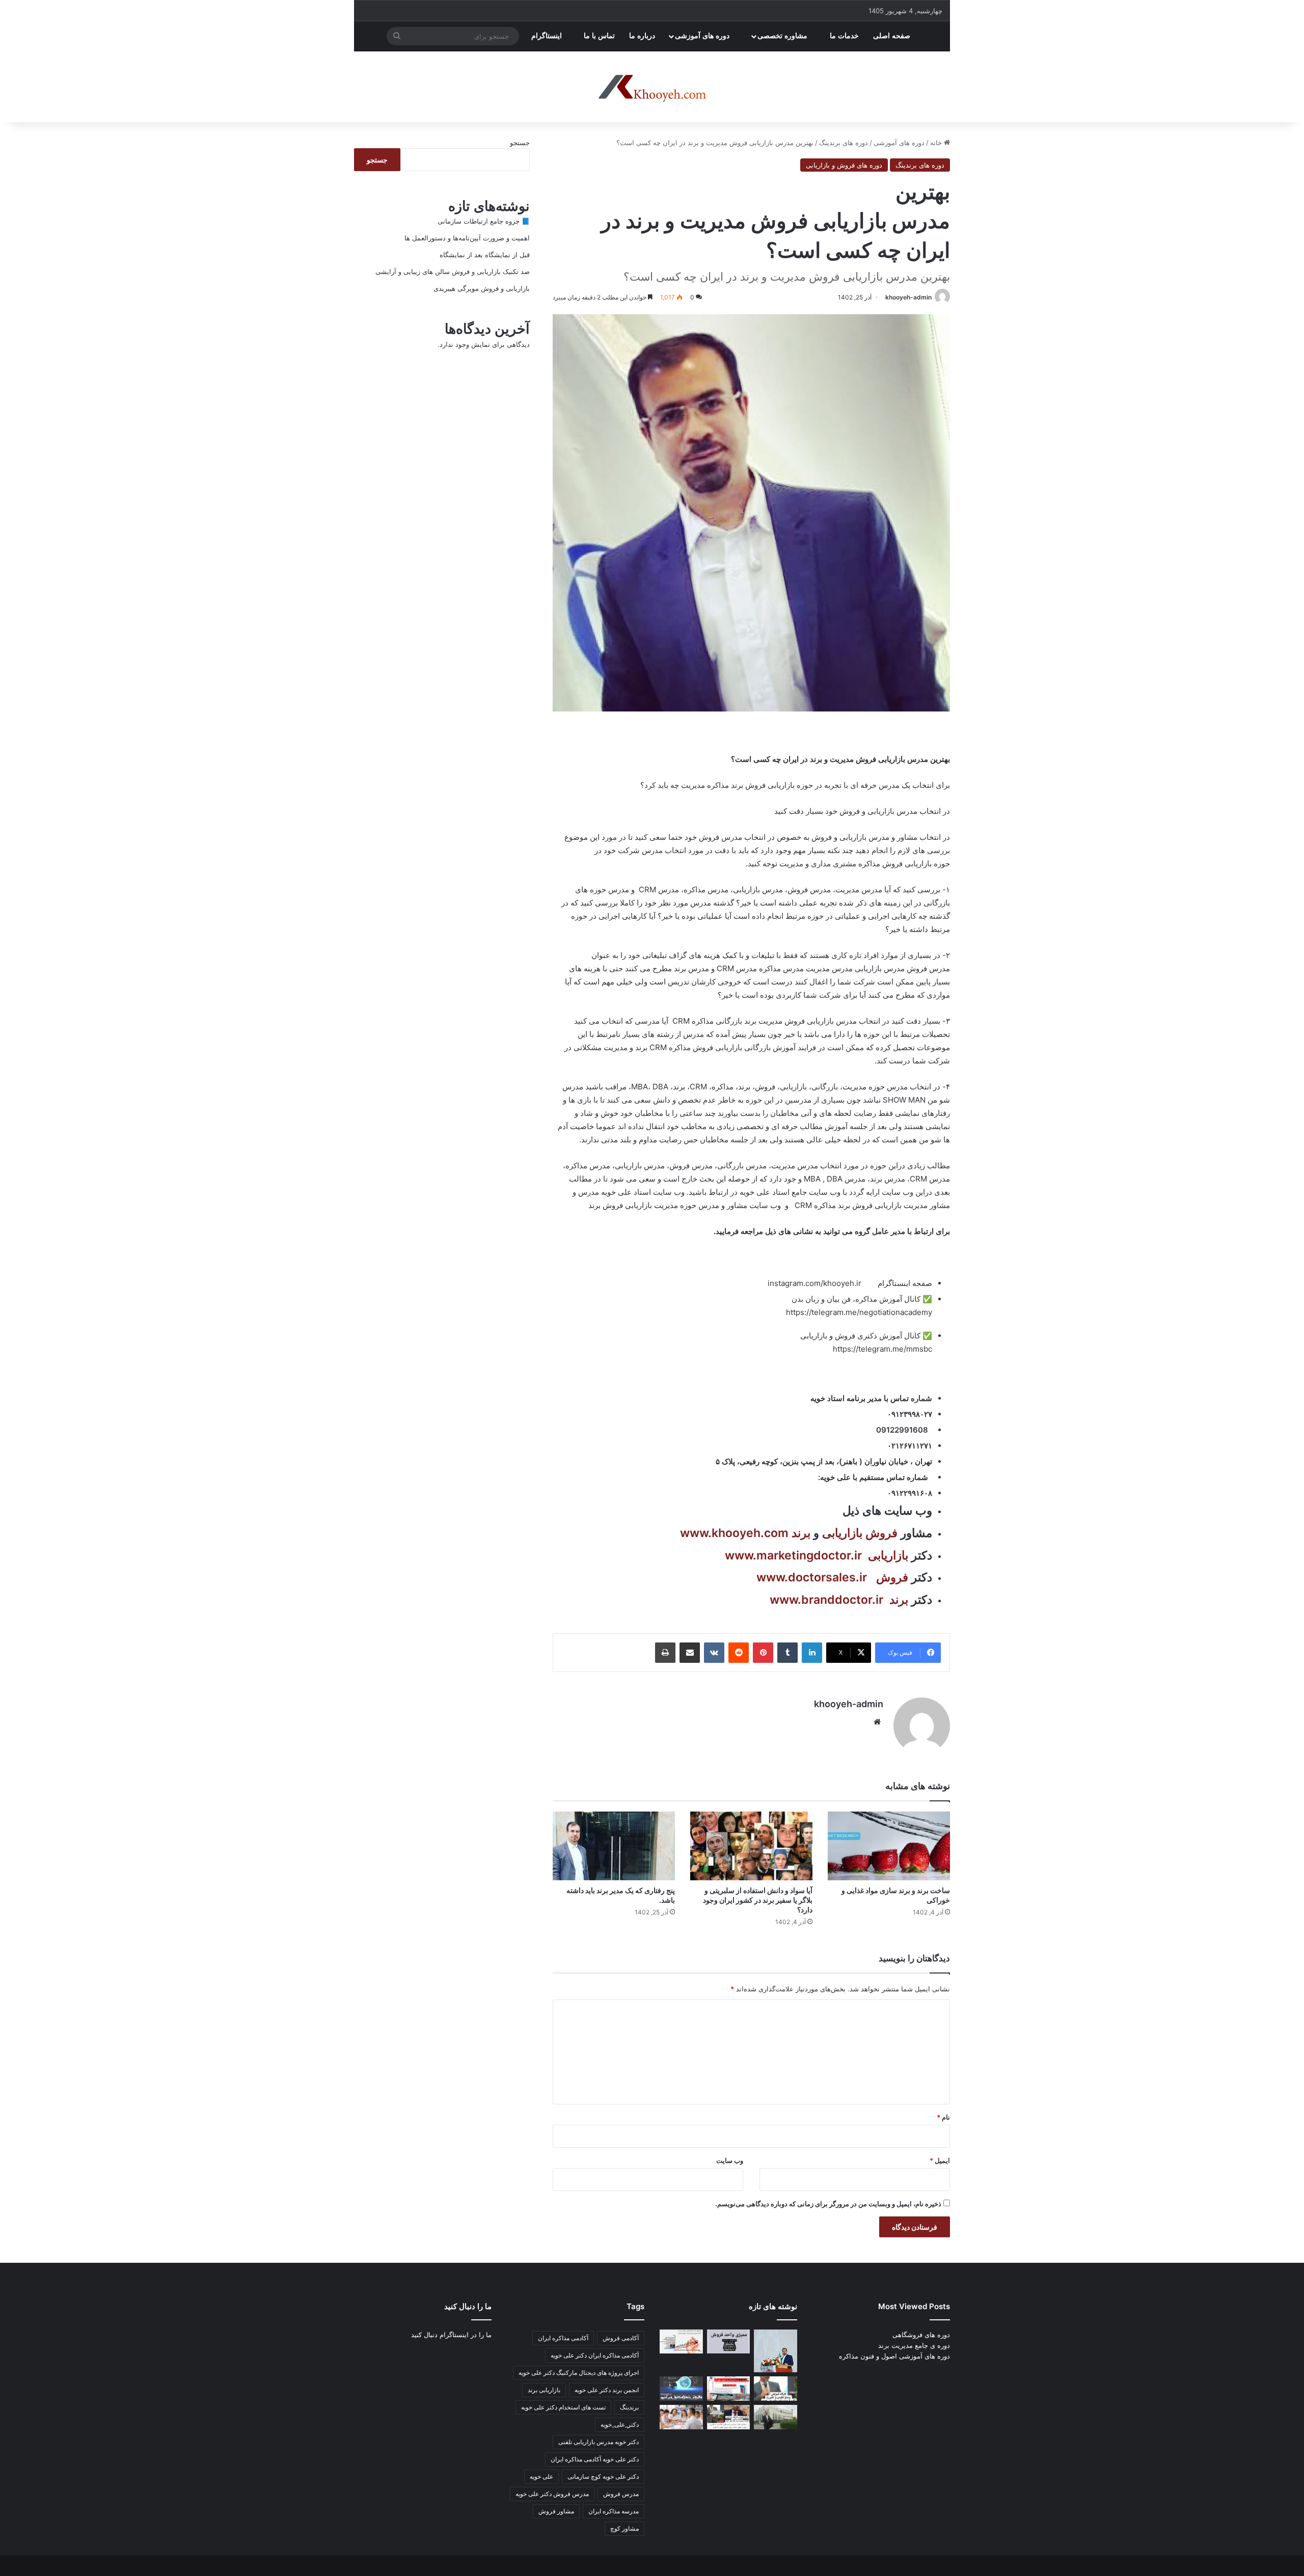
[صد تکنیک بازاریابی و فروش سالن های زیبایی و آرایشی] (776, 2389)
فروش (881, 1533)
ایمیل (940, 2160)
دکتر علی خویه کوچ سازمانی (603, 2476)
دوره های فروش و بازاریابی (844, 165)
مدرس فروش (621, 2494)
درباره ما (642, 36)
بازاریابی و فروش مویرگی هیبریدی (482, 288)
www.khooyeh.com (734, 1533)
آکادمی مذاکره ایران (563, 2338)
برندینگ (629, 2407)
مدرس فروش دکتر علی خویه (552, 2494)
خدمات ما (844, 36)
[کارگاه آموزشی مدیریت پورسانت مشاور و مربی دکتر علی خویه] (681, 2389)
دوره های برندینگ (844, 143)
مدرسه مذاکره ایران (614, 2511)
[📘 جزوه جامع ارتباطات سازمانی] (776, 2351)
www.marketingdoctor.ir (793, 1555)
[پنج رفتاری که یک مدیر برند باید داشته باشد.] (614, 1846)
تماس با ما (599, 36)
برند (801, 1533)
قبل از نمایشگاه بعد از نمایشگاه (485, 255)
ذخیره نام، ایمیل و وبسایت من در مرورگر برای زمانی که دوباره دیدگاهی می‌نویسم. (828, 2204)
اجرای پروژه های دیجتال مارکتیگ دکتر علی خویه (579, 2373)
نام (943, 2117)
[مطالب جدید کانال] (681, 2417)
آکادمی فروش (621, 2338)
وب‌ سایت (730, 2160)
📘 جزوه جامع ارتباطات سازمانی (484, 221)
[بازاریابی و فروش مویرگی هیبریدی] (729, 2389)
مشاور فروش (556, 2511)
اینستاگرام (548, 36)
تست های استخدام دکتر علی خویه (563, 2407)
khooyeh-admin (908, 297)
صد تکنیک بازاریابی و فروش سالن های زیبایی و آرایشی (453, 271)
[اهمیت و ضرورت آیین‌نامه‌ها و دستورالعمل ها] (729, 2342)
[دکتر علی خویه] (652, 87)
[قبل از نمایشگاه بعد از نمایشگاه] (681, 2342)
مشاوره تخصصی (783, 36)
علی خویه (541, 2476)
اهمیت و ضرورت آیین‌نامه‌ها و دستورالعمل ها (467, 238)
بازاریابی (842, 1533)
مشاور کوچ (624, 2528)
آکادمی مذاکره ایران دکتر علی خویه (595, 2355)
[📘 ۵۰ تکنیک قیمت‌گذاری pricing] (776, 2417)
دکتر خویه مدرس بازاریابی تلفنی (599, 2442)
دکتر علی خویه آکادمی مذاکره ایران (595, 2459)
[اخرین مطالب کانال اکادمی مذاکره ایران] (729, 2417)
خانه (937, 143)
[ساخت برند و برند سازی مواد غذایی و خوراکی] (889, 1846)
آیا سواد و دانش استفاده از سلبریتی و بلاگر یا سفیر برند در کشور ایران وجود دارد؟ (758, 1900)
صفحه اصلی (893, 36)
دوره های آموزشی (703, 36)
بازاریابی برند (544, 2390)
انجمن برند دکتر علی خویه (607, 2390)
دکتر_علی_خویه (620, 2424)
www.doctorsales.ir (812, 1577)
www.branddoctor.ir (826, 1600)
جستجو (520, 143)
